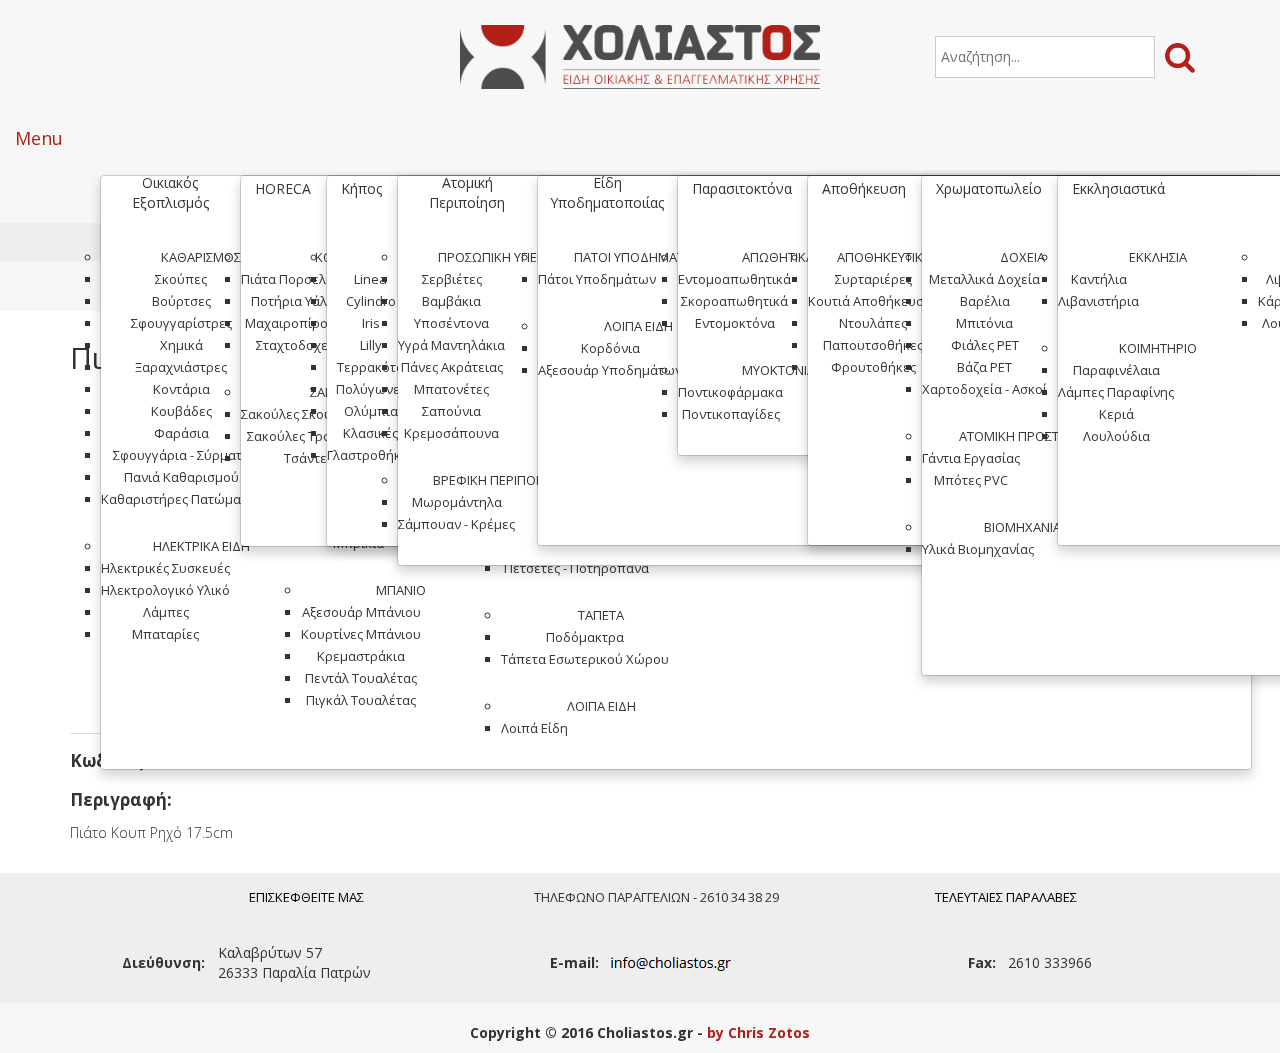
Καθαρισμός (201, 257)
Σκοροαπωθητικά (734, 301)
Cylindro (371, 301)
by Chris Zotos (758, 1032)
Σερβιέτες (452, 279)
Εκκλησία (1158, 257)
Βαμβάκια (451, 301)
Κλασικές (370, 433)
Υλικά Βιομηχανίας (978, 549)
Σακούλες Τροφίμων (308, 436)
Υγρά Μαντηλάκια (451, 345)
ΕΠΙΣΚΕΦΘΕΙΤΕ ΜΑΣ (306, 897)
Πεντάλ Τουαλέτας (361, 678)
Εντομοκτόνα (735, 323)
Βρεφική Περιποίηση (498, 480)
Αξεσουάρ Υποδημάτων (610, 370)
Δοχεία (1022, 257)
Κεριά (1116, 414)
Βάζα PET (984, 367)
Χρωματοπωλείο (989, 188)
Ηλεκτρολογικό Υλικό (165, 590)
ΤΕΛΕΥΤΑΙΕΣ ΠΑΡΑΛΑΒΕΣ (1006, 897)
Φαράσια (181, 433)
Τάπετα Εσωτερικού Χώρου (585, 659)
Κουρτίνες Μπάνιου (361, 634)
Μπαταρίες (165, 634)
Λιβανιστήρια (1098, 301)
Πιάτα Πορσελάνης (298, 279)
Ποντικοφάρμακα (730, 392)
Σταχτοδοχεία (298, 345)
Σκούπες (181, 279)
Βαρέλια (985, 301)
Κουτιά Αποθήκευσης (873, 301)
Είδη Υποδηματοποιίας (607, 192)
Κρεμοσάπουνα (451, 433)
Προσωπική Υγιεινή (498, 257)
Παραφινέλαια (1116, 370)
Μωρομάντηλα (457, 502)
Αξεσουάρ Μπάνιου (361, 612)
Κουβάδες (181, 411)
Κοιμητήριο (1158, 348)
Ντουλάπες (873, 323)
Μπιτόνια (984, 323)
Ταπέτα (601, 615)
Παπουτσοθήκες (873, 345)
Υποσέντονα (451, 323)
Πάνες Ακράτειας (452, 367)
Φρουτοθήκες (873, 367)
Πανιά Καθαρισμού (181, 477)
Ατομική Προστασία (1022, 436)
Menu (39, 138)
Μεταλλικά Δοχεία (984, 279)
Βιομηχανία (1022, 527)
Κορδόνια (610, 348)
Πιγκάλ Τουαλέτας (361, 700)
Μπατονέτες (451, 389)
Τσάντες (308, 458)
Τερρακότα (370, 367)
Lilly (371, 345)
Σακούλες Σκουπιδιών (308, 414)
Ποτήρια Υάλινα (298, 301)
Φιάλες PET (985, 345)
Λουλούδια (1116, 436)
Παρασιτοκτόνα (742, 188)
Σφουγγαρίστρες (181, 323)
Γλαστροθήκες (370, 455)
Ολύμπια (371, 411)
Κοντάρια (181, 389)
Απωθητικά (778, 257)
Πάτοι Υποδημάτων (638, 257)
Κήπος (361, 188)
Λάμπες (166, 612)
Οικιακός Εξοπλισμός (170, 192)
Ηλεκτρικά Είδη (201, 546)
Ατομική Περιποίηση (467, 192)
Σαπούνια (451, 411)
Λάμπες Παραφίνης (1116, 392)
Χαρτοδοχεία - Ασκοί (984, 389)
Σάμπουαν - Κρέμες (456, 524)
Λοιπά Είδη (601, 706)
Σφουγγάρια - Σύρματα (181, 455)
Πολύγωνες (371, 389)
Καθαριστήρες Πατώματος (181, 499)
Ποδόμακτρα (585, 637)
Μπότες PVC (971, 480)
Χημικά (181, 345)
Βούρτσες (181, 301)
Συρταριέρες (873, 279)
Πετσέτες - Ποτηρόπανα (576, 568)
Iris (371, 323)
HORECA (283, 188)
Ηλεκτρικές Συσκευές (165, 568)
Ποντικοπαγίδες (731, 414)
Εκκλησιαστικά (1118, 188)
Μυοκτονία (778, 370)
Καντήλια (1099, 279)
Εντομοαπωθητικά (734, 279)
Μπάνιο (401, 590)
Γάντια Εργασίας (971, 458)
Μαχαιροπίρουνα (298, 323)
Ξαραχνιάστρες (181, 367)
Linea (370, 279)
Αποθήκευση (864, 188)
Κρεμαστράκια (361, 656)
